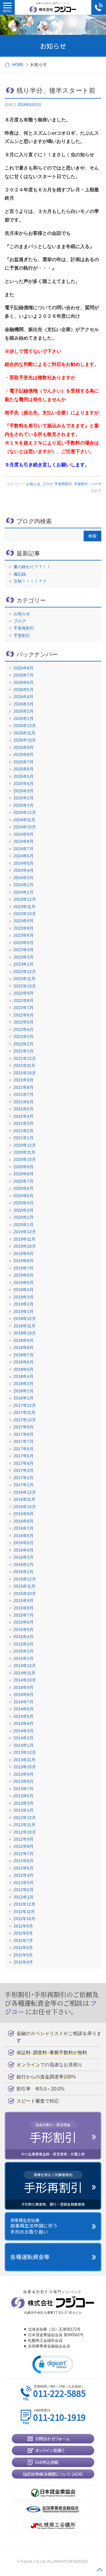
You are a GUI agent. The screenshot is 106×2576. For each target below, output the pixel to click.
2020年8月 (24, 1174)
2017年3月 (24, 1470)
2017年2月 (24, 1478)
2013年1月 (24, 1810)
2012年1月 (24, 1897)
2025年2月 (24, 798)
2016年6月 (24, 1536)
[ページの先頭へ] (100, 2570)
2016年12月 (25, 1492)
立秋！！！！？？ (30, 581)
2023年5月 (24, 943)
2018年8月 (24, 1348)
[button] (53, 2364)
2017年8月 (24, 1434)
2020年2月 (24, 1217)
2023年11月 (24, 907)
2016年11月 (24, 1499)
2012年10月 (25, 1832)
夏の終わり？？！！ (32, 567)
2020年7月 (24, 1181)
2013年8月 (24, 1781)
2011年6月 (23, 1948)
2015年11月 (24, 1586)
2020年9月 (24, 1167)
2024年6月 (24, 856)
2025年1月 (24, 805)
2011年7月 (23, 1940)
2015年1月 (24, 1658)
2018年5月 (24, 1369)
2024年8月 (24, 841)
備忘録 (20, 574)
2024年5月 (24, 863)
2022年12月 (25, 972)
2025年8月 (24, 755)
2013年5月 (24, 1796)
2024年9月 (24, 834)
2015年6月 (24, 1622)
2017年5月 (24, 1456)
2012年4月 (24, 1875)
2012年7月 (24, 1854)
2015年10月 (25, 1593)
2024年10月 (25, 827)
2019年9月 (24, 1254)
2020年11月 (24, 1152)
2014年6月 (24, 1709)
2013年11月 (24, 1760)
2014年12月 (25, 1666)
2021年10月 (25, 1073)
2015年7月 (24, 1615)
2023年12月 (25, 899)
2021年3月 (24, 1123)
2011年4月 (23, 1962)
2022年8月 (24, 1001)
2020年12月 (25, 1145)
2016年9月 (24, 1514)
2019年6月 (24, 1275)
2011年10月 (24, 1919)
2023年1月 (24, 964)
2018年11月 (24, 1326)
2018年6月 (24, 1362)
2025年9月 (24, 747)
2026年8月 (24, 668)
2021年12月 (25, 1058)
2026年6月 (24, 682)
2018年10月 (25, 1333)
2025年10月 (25, 740)
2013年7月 (24, 1789)
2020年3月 (24, 1210)
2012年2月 (24, 1890)
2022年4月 (24, 1029)
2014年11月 (24, 1673)
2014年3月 (24, 1731)
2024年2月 (24, 885)
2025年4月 (24, 783)
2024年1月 (24, 892)
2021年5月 (24, 1109)
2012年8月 (24, 1846)
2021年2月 (24, 1131)
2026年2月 (24, 711)
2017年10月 (25, 1420)
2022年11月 (24, 979)
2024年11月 (24, 820)
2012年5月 (24, 1868)
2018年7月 (24, 1355)
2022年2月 (24, 1044)
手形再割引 (63, 484)
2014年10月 (25, 1680)
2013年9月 (24, 1774)
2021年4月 (24, 1116)
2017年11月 (24, 1412)
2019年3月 (24, 1297)
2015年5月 (24, 1630)
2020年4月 (24, 1203)
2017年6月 (24, 1449)
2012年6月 (24, 1861)
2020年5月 (24, 1196)
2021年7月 (24, 1094)
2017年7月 (24, 1441)
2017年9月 (24, 1427)
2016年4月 (24, 1550)
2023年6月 (24, 935)
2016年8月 (24, 1521)
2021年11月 (24, 1065)
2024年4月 (24, 870)
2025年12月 (25, 726)
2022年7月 (24, 1008)
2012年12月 (25, 1818)
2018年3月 (24, 1384)
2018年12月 (25, 1319)
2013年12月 (25, 1752)
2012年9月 (24, 1839)
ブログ (47, 484)
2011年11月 (24, 1912)
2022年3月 (24, 1037)
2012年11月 (24, 1825)
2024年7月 (24, 849)
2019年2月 (24, 1304)
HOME (18, 64)
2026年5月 (24, 690)
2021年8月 (24, 1087)
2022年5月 (24, 1022)
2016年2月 (24, 1565)
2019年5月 (24, 1283)
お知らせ (33, 484)
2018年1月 (24, 1398)
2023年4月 (24, 950)
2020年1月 (24, 1225)
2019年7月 (24, 1268)
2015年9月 (24, 1601)
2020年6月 (24, 1188)
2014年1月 (24, 1745)
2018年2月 (24, 1391)
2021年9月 (24, 1080)
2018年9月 (24, 1340)
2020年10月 (25, 1159)
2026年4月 (24, 697)
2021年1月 (24, 1138)
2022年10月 (25, 986)
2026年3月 (24, 704)
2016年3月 (24, 1557)
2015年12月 (25, 1579)
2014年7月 (24, 1702)
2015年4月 (24, 1637)
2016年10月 (25, 1507)
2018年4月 (24, 1376)
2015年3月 (24, 1644)
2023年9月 (24, 921)
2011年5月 (23, 1955)
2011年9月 (23, 1926)
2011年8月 (23, 1933)
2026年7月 (24, 675)
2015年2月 (24, 1651)
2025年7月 (24, 762)
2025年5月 (24, 776)
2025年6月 (24, 769)
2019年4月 (24, 1290)
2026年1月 (24, 718)
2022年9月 (24, 993)
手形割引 (81, 484)
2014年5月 (24, 1716)
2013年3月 (24, 1803)
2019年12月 (25, 1232)
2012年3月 (24, 1883)
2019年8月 (24, 1261)
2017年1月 (24, 1485)
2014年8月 (24, 1694)
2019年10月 (25, 1246)
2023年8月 (24, 928)
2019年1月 (24, 1311)
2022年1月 (24, 1051)
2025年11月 (24, 733)
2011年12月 (24, 1904)
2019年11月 (24, 1239)
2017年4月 (24, 1463)
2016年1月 (24, 1572)
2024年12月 (25, 812)
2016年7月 (24, 1528)
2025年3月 (24, 791)
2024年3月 (24, 878)
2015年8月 (24, 1608)
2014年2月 (24, 1738)
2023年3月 (24, 957)
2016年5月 (24, 1543)
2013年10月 (25, 1767)
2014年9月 (24, 1687)
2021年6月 (24, 1102)
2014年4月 (24, 1723)
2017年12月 (25, 1405)
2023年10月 (25, 914)
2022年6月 (24, 1015)
